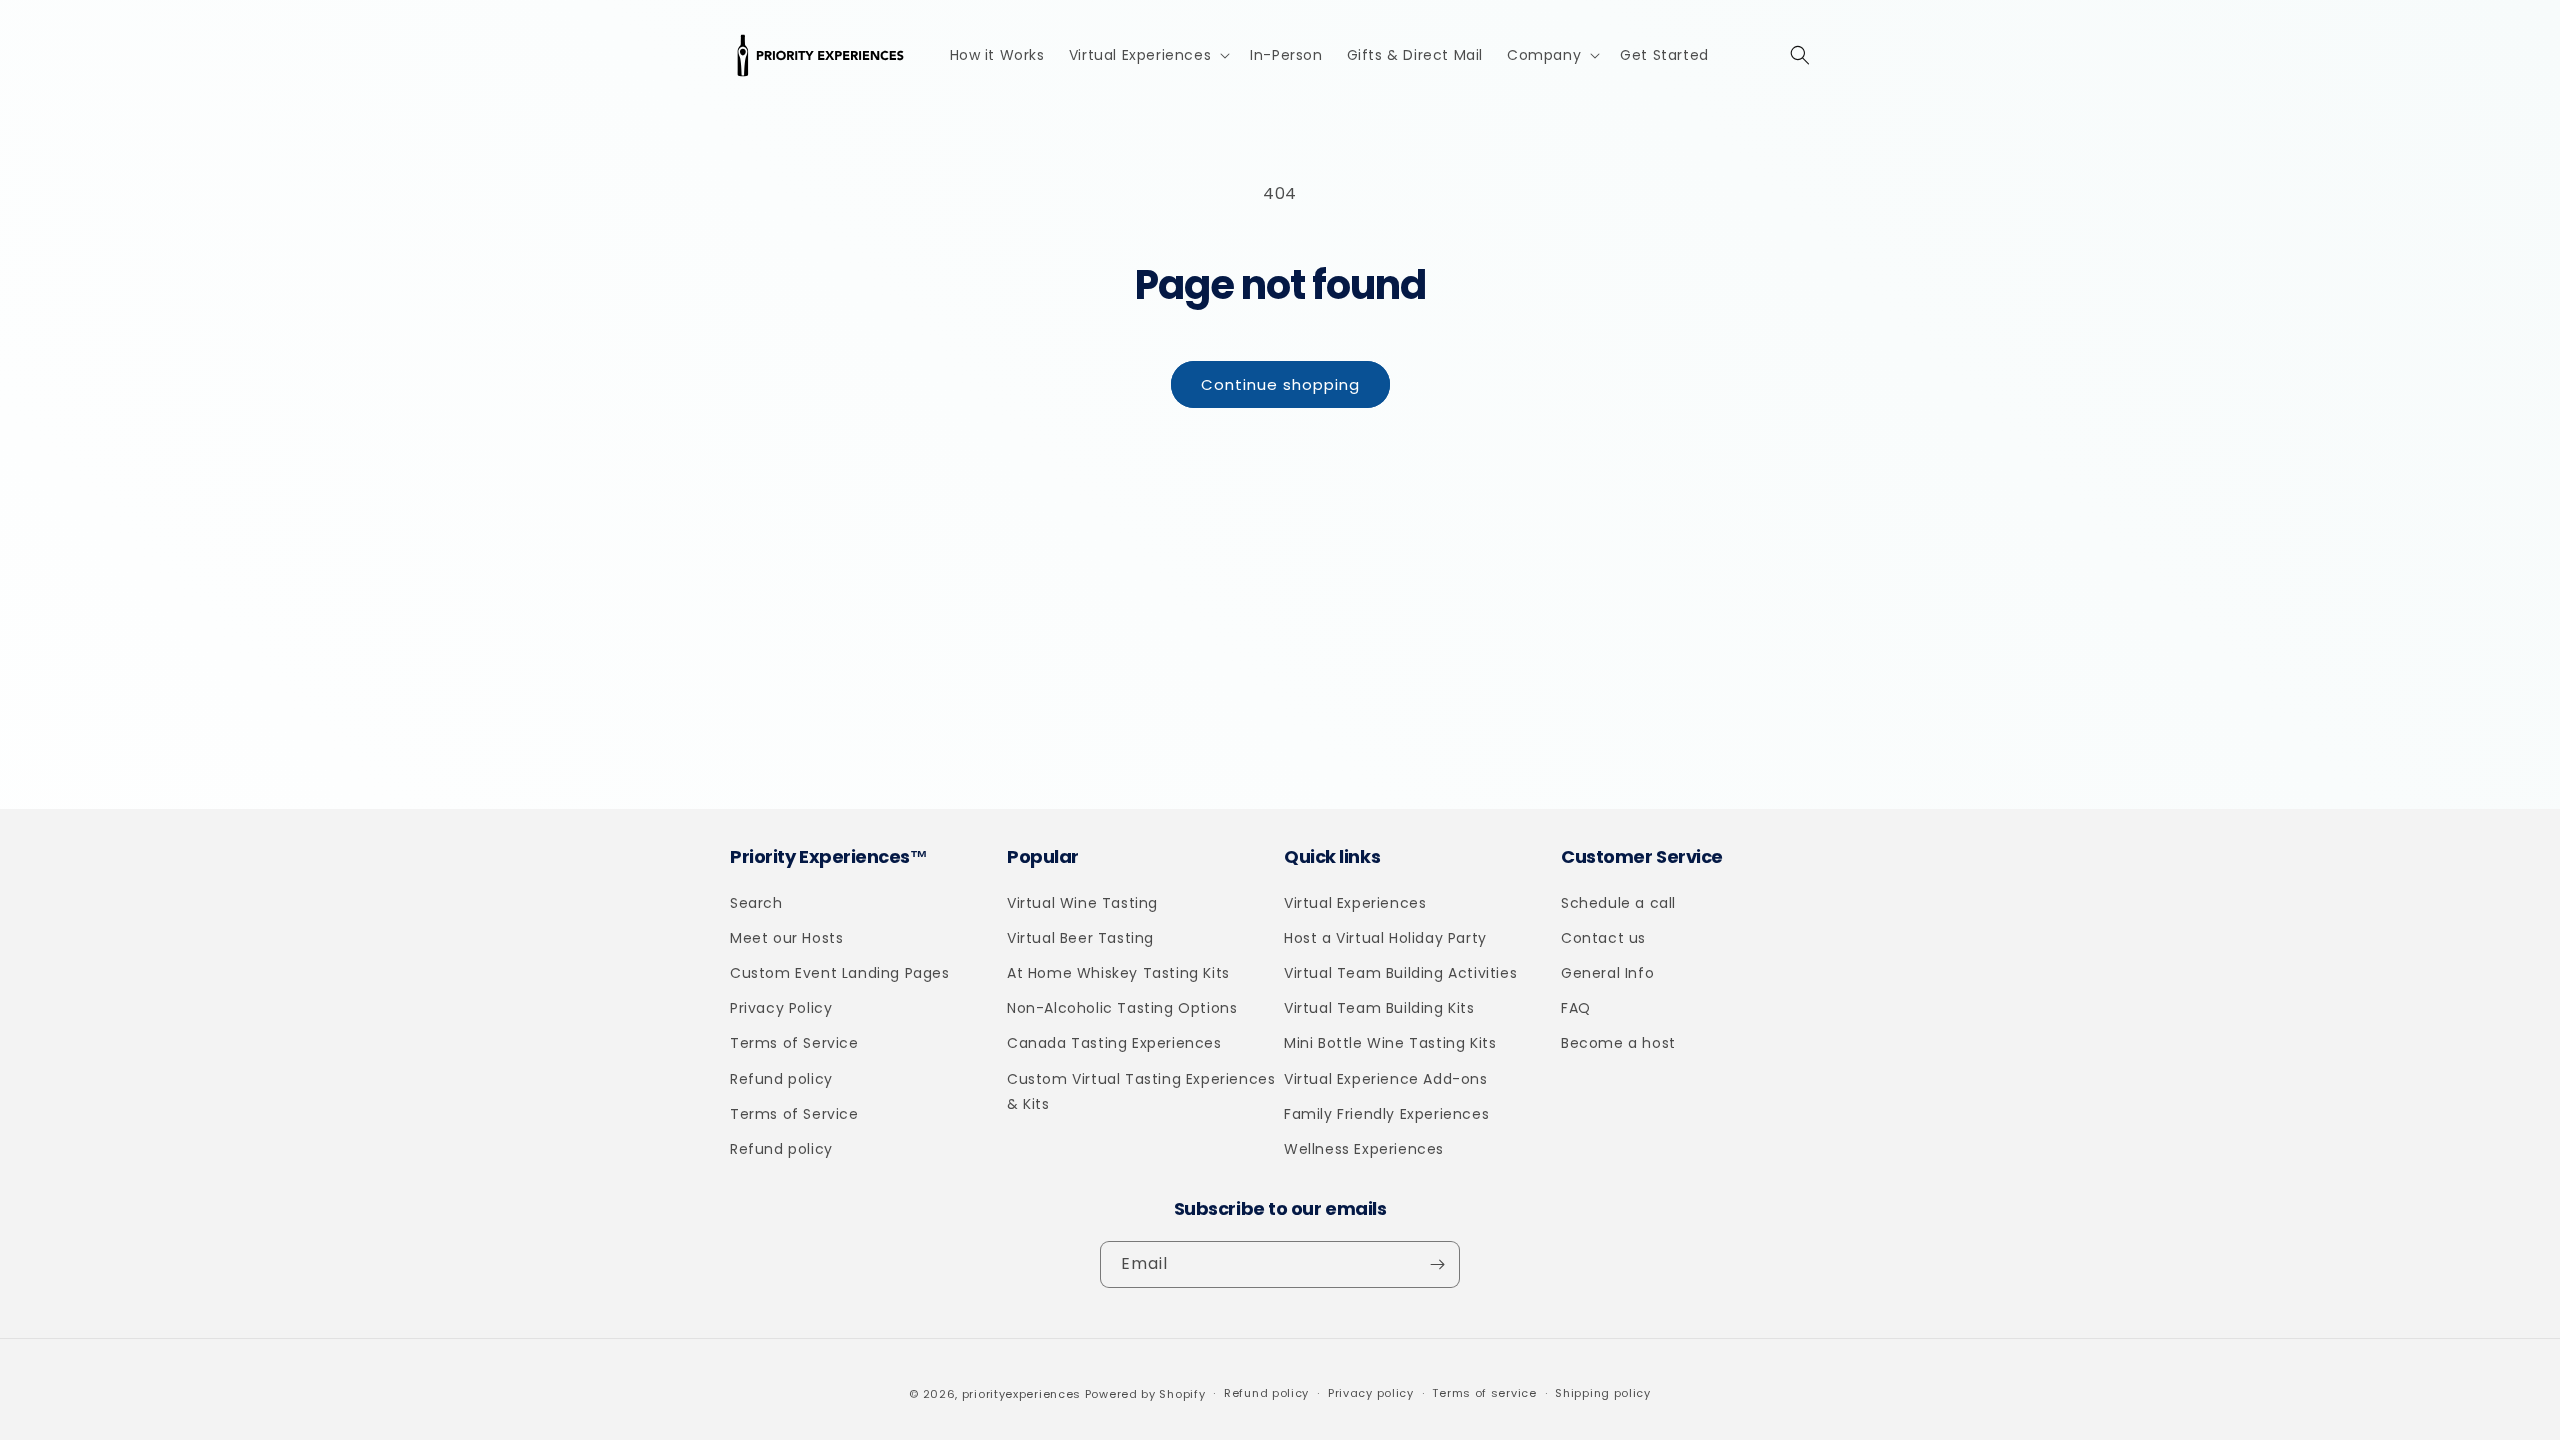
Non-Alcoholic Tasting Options (1122, 1008)
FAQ (1576, 1008)
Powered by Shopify (1145, 1394)
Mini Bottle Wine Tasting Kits (1390, 1043)
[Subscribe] (1437, 1264)
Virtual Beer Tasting (1080, 938)
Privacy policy (1371, 1393)
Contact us (1603, 938)
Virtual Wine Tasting (1082, 903)
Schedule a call (1618, 903)
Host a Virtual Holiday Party (1385, 938)
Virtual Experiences (1355, 903)
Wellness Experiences (1364, 1149)
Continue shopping (1280, 384)
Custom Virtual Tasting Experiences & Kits (1141, 1091)
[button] (1147, 55)
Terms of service (1484, 1393)
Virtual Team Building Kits (1379, 1008)
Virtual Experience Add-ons (1386, 1079)
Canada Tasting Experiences (1114, 1043)
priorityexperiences (1021, 1394)
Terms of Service (794, 1043)
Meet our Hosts (786, 938)
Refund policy (781, 1079)
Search (756, 903)
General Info (1607, 973)
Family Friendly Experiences (1386, 1114)
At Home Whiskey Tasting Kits (1118, 973)
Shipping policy (1603, 1393)
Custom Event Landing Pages (840, 973)
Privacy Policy (781, 1008)
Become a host (1618, 1043)
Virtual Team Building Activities (1400, 973)
